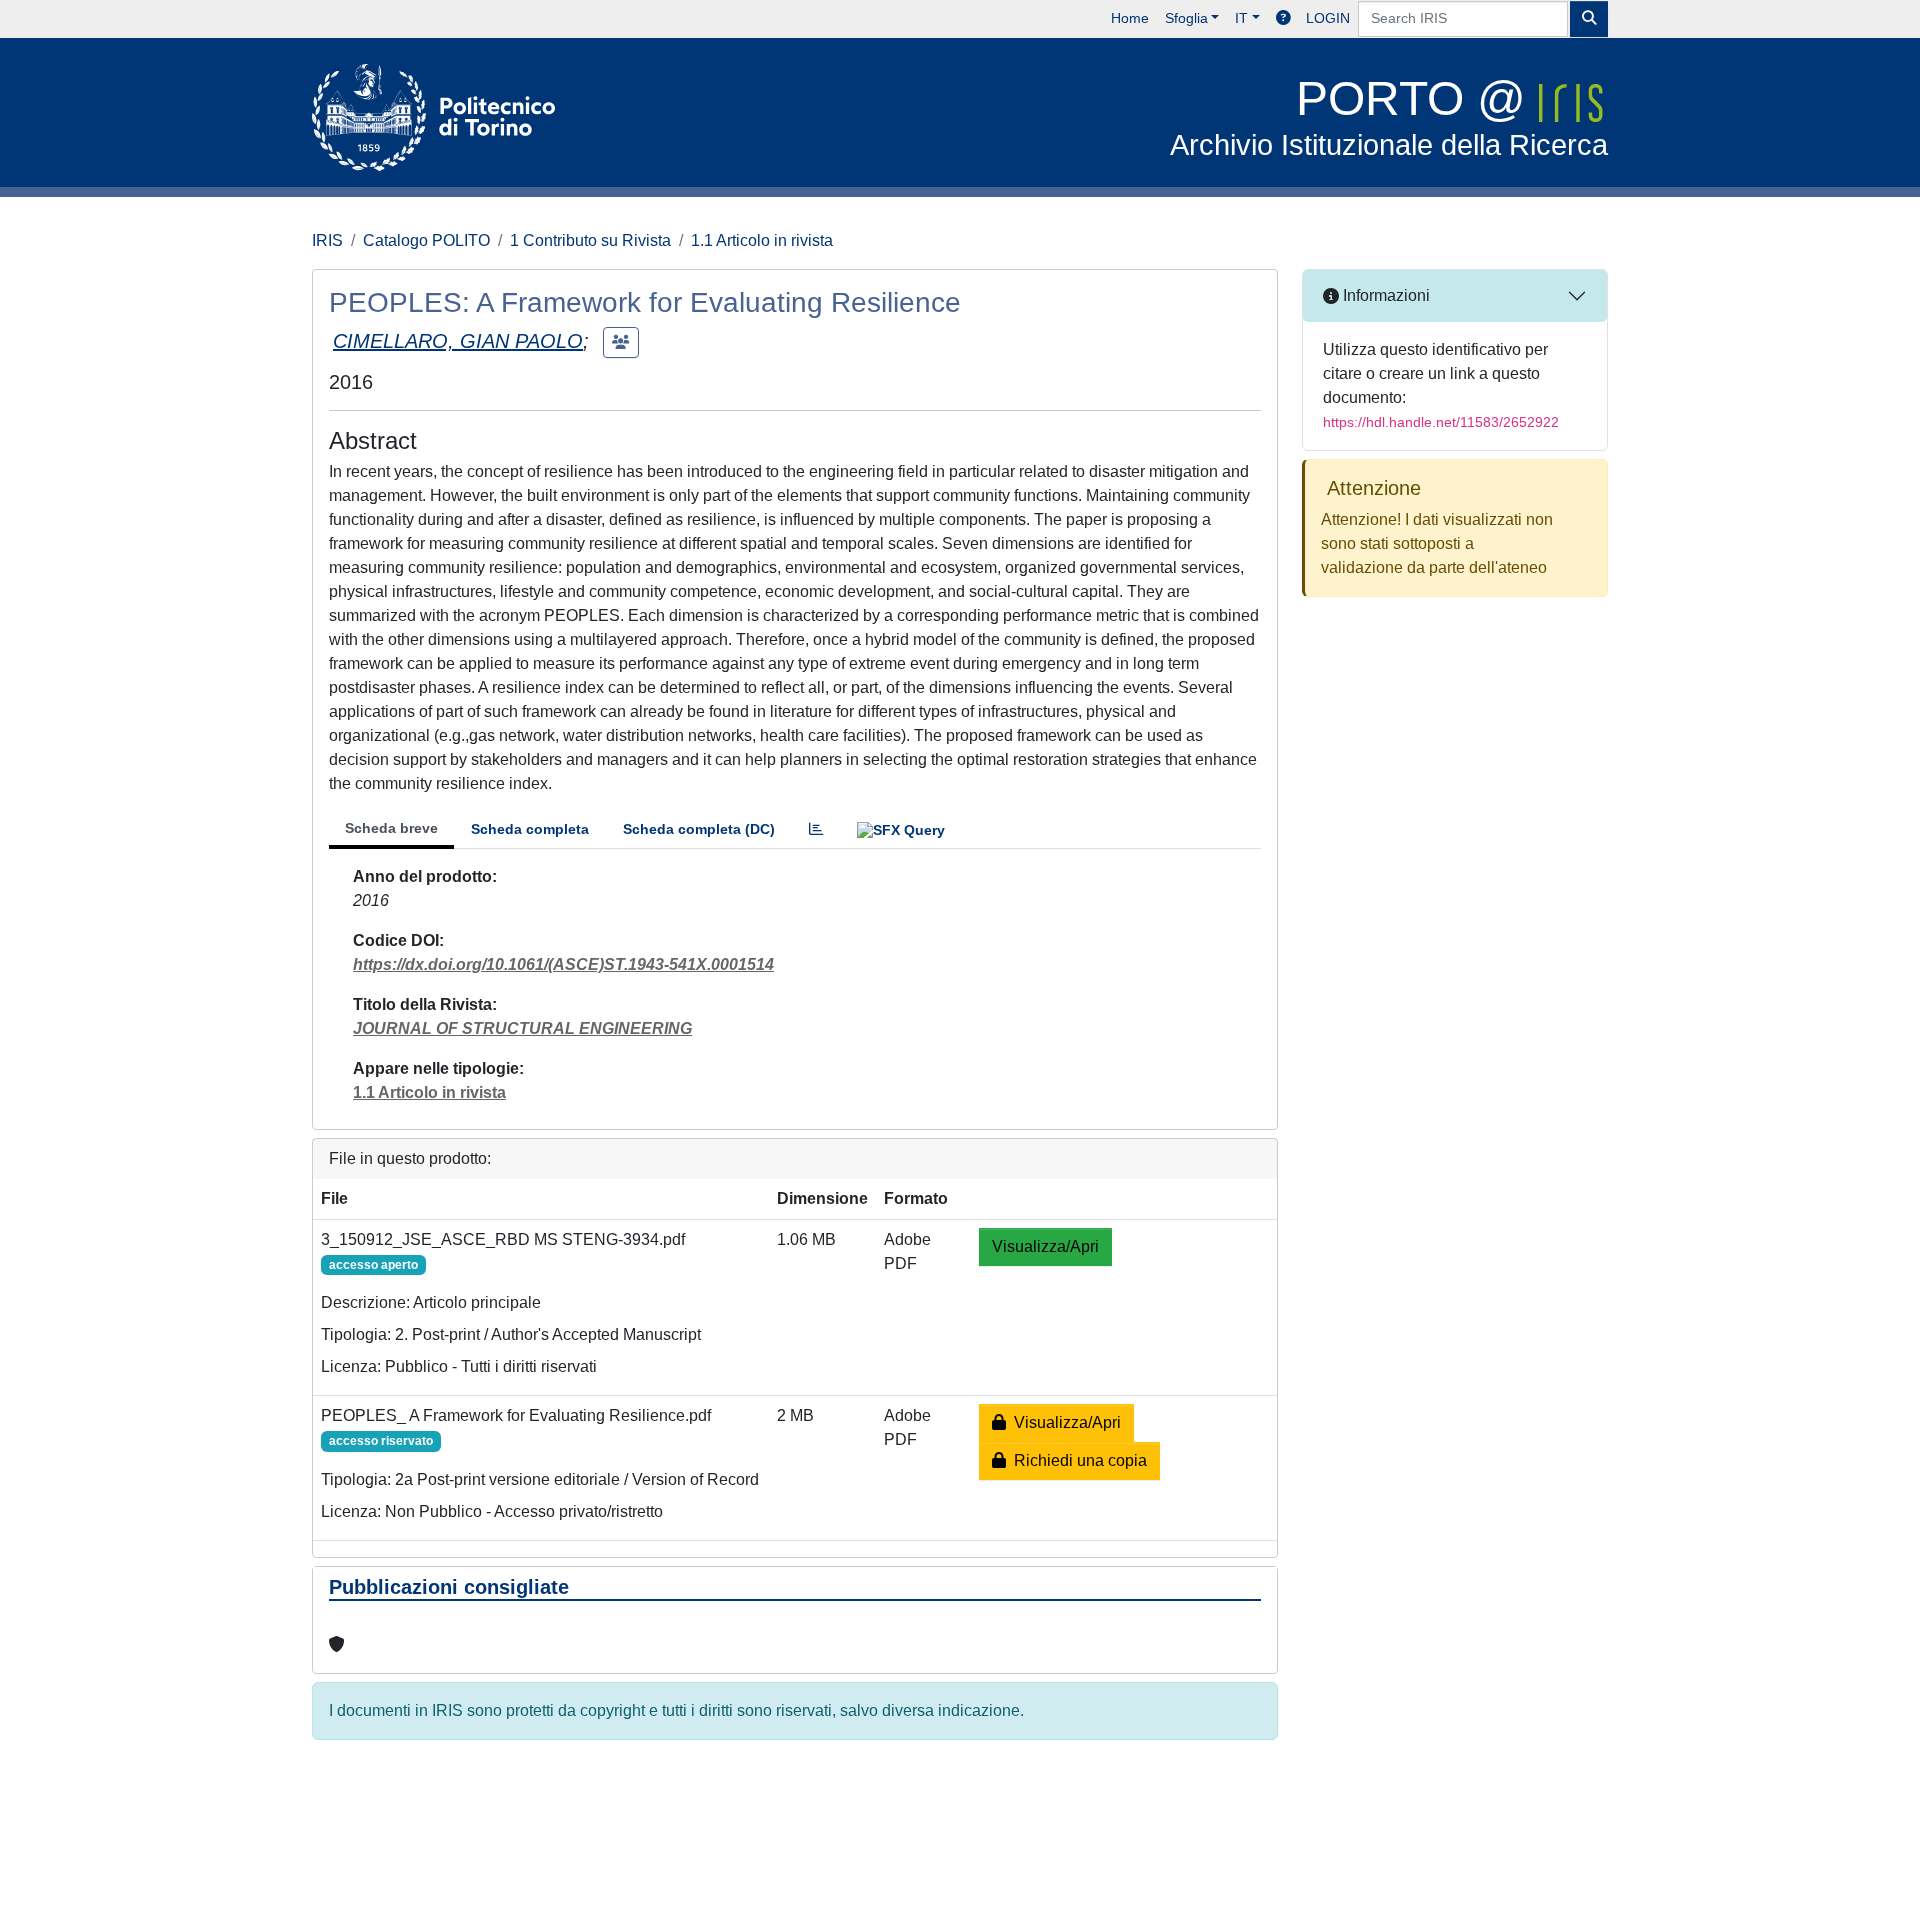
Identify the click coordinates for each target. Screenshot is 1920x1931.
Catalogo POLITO (426, 240)
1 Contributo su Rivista (590, 240)
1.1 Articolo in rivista (762, 240)
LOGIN (1328, 18)
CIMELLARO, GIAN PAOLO (458, 341)
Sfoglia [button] (1186, 18)
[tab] (816, 829)
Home (1130, 18)
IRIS (327, 240)
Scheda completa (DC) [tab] (699, 829)
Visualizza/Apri (1045, 1246)
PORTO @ (1389, 116)
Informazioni (1384, 295)
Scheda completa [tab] (530, 829)
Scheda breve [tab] (391, 828)
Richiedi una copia (1076, 1460)
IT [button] (1241, 18)
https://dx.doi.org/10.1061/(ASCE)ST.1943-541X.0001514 (563, 964)
